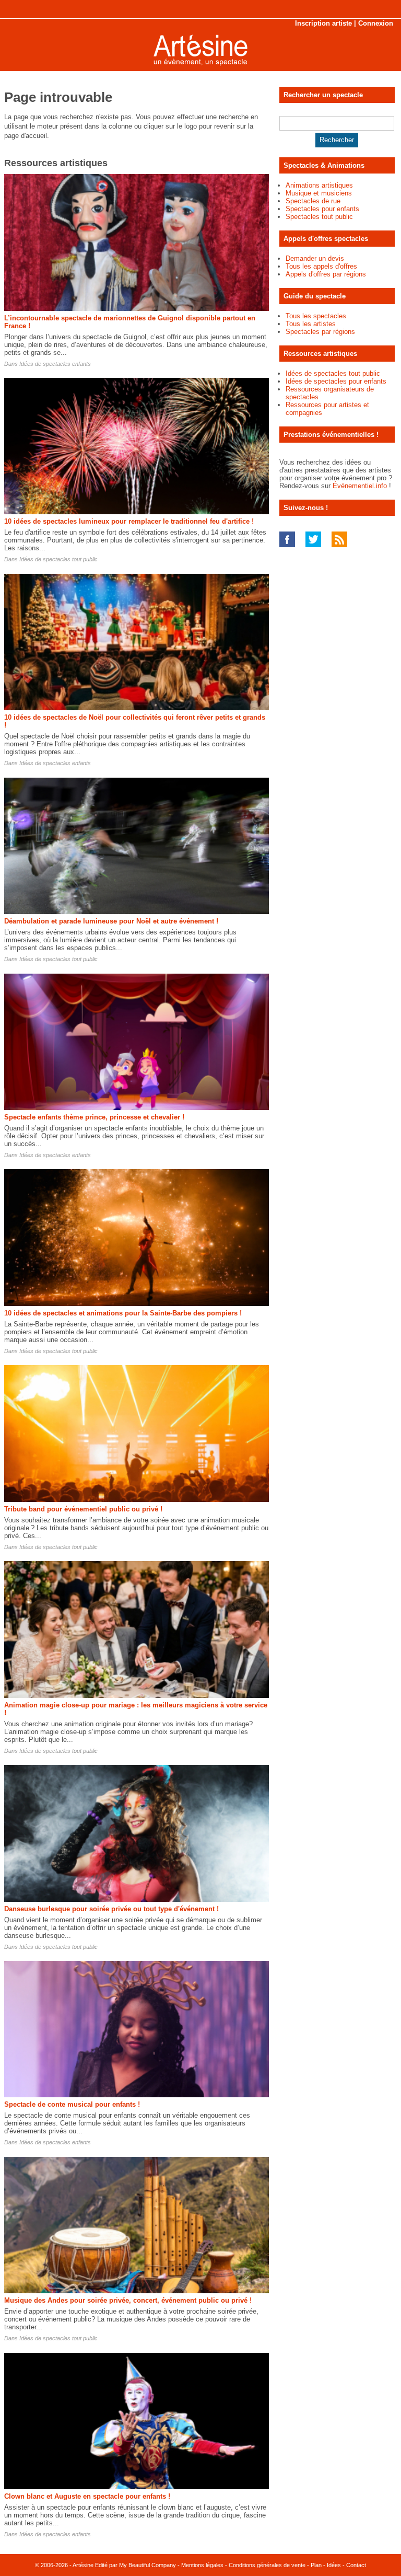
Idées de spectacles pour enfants (336, 381)
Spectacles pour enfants (322, 209)
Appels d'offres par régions (326, 274)
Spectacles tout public (319, 217)
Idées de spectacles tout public (58, 559)
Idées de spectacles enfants (55, 364)
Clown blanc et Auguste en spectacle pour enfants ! (87, 2496)
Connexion (376, 23)
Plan (316, 2565)
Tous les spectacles (316, 316)
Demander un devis (315, 258)
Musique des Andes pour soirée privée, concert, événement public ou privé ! (128, 2300)
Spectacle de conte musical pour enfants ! (72, 2104)
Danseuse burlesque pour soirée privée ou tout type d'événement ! (111, 1909)
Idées (334, 2565)
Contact (356, 2565)
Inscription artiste (323, 23)
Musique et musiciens (319, 193)
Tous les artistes (311, 324)
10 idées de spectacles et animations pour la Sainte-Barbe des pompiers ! (123, 1313)
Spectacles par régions (320, 332)
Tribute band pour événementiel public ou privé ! (83, 1509)
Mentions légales (202, 2565)
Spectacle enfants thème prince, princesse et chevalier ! (94, 1117)
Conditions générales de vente (267, 2565)
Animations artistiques (319, 185)
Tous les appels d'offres (321, 266)
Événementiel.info (360, 486)
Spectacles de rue (313, 201)
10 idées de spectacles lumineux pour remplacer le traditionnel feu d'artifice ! (129, 521)
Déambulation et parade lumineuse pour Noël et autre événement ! (111, 921)
